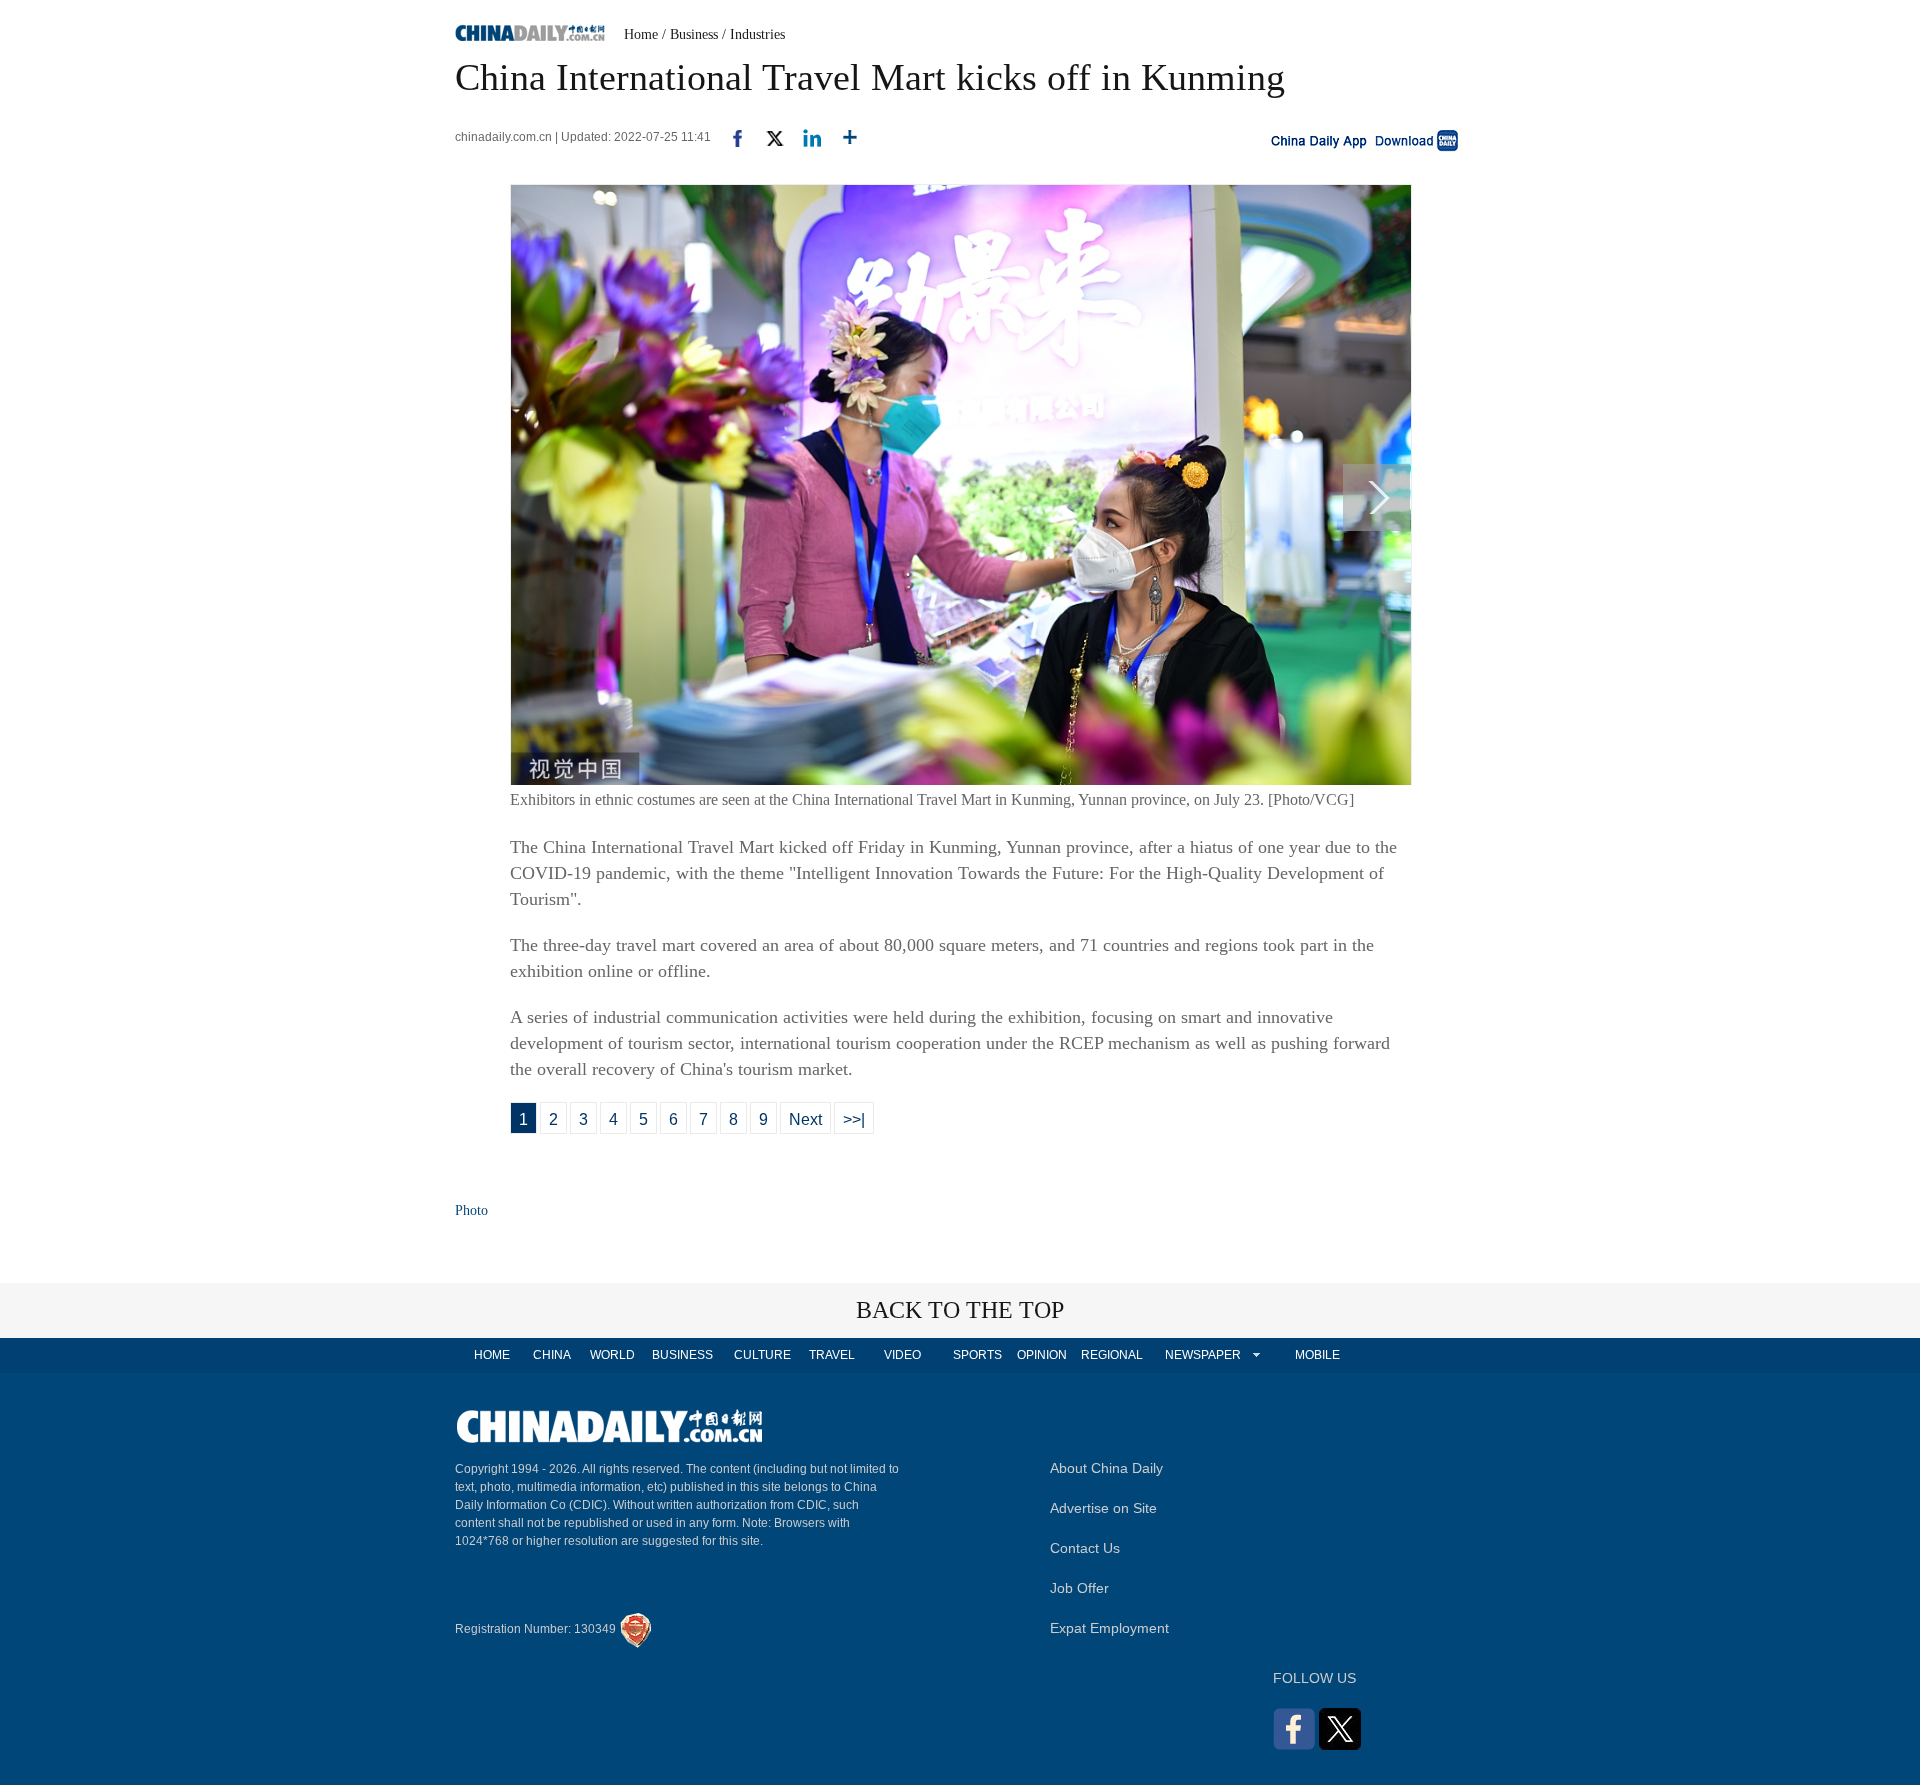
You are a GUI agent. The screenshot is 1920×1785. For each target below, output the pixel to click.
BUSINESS (682, 1355)
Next (805, 1119)
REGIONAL (1112, 1355)
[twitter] (766, 137)
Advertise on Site (1103, 1508)
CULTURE (762, 1355)
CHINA (552, 1355)
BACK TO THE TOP (960, 1310)
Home (641, 34)
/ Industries (753, 34)
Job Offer (1079, 1588)
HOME (492, 1355)
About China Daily (1106, 1468)
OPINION (1042, 1355)
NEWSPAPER (1202, 1355)
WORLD (612, 1355)
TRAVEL (832, 1355)
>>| (854, 1119)
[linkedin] (804, 137)
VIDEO (902, 1355)
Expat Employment (1109, 1628)
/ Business (690, 34)
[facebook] (730, 137)
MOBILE (1317, 1355)
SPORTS (977, 1355)
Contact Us (1085, 1548)
